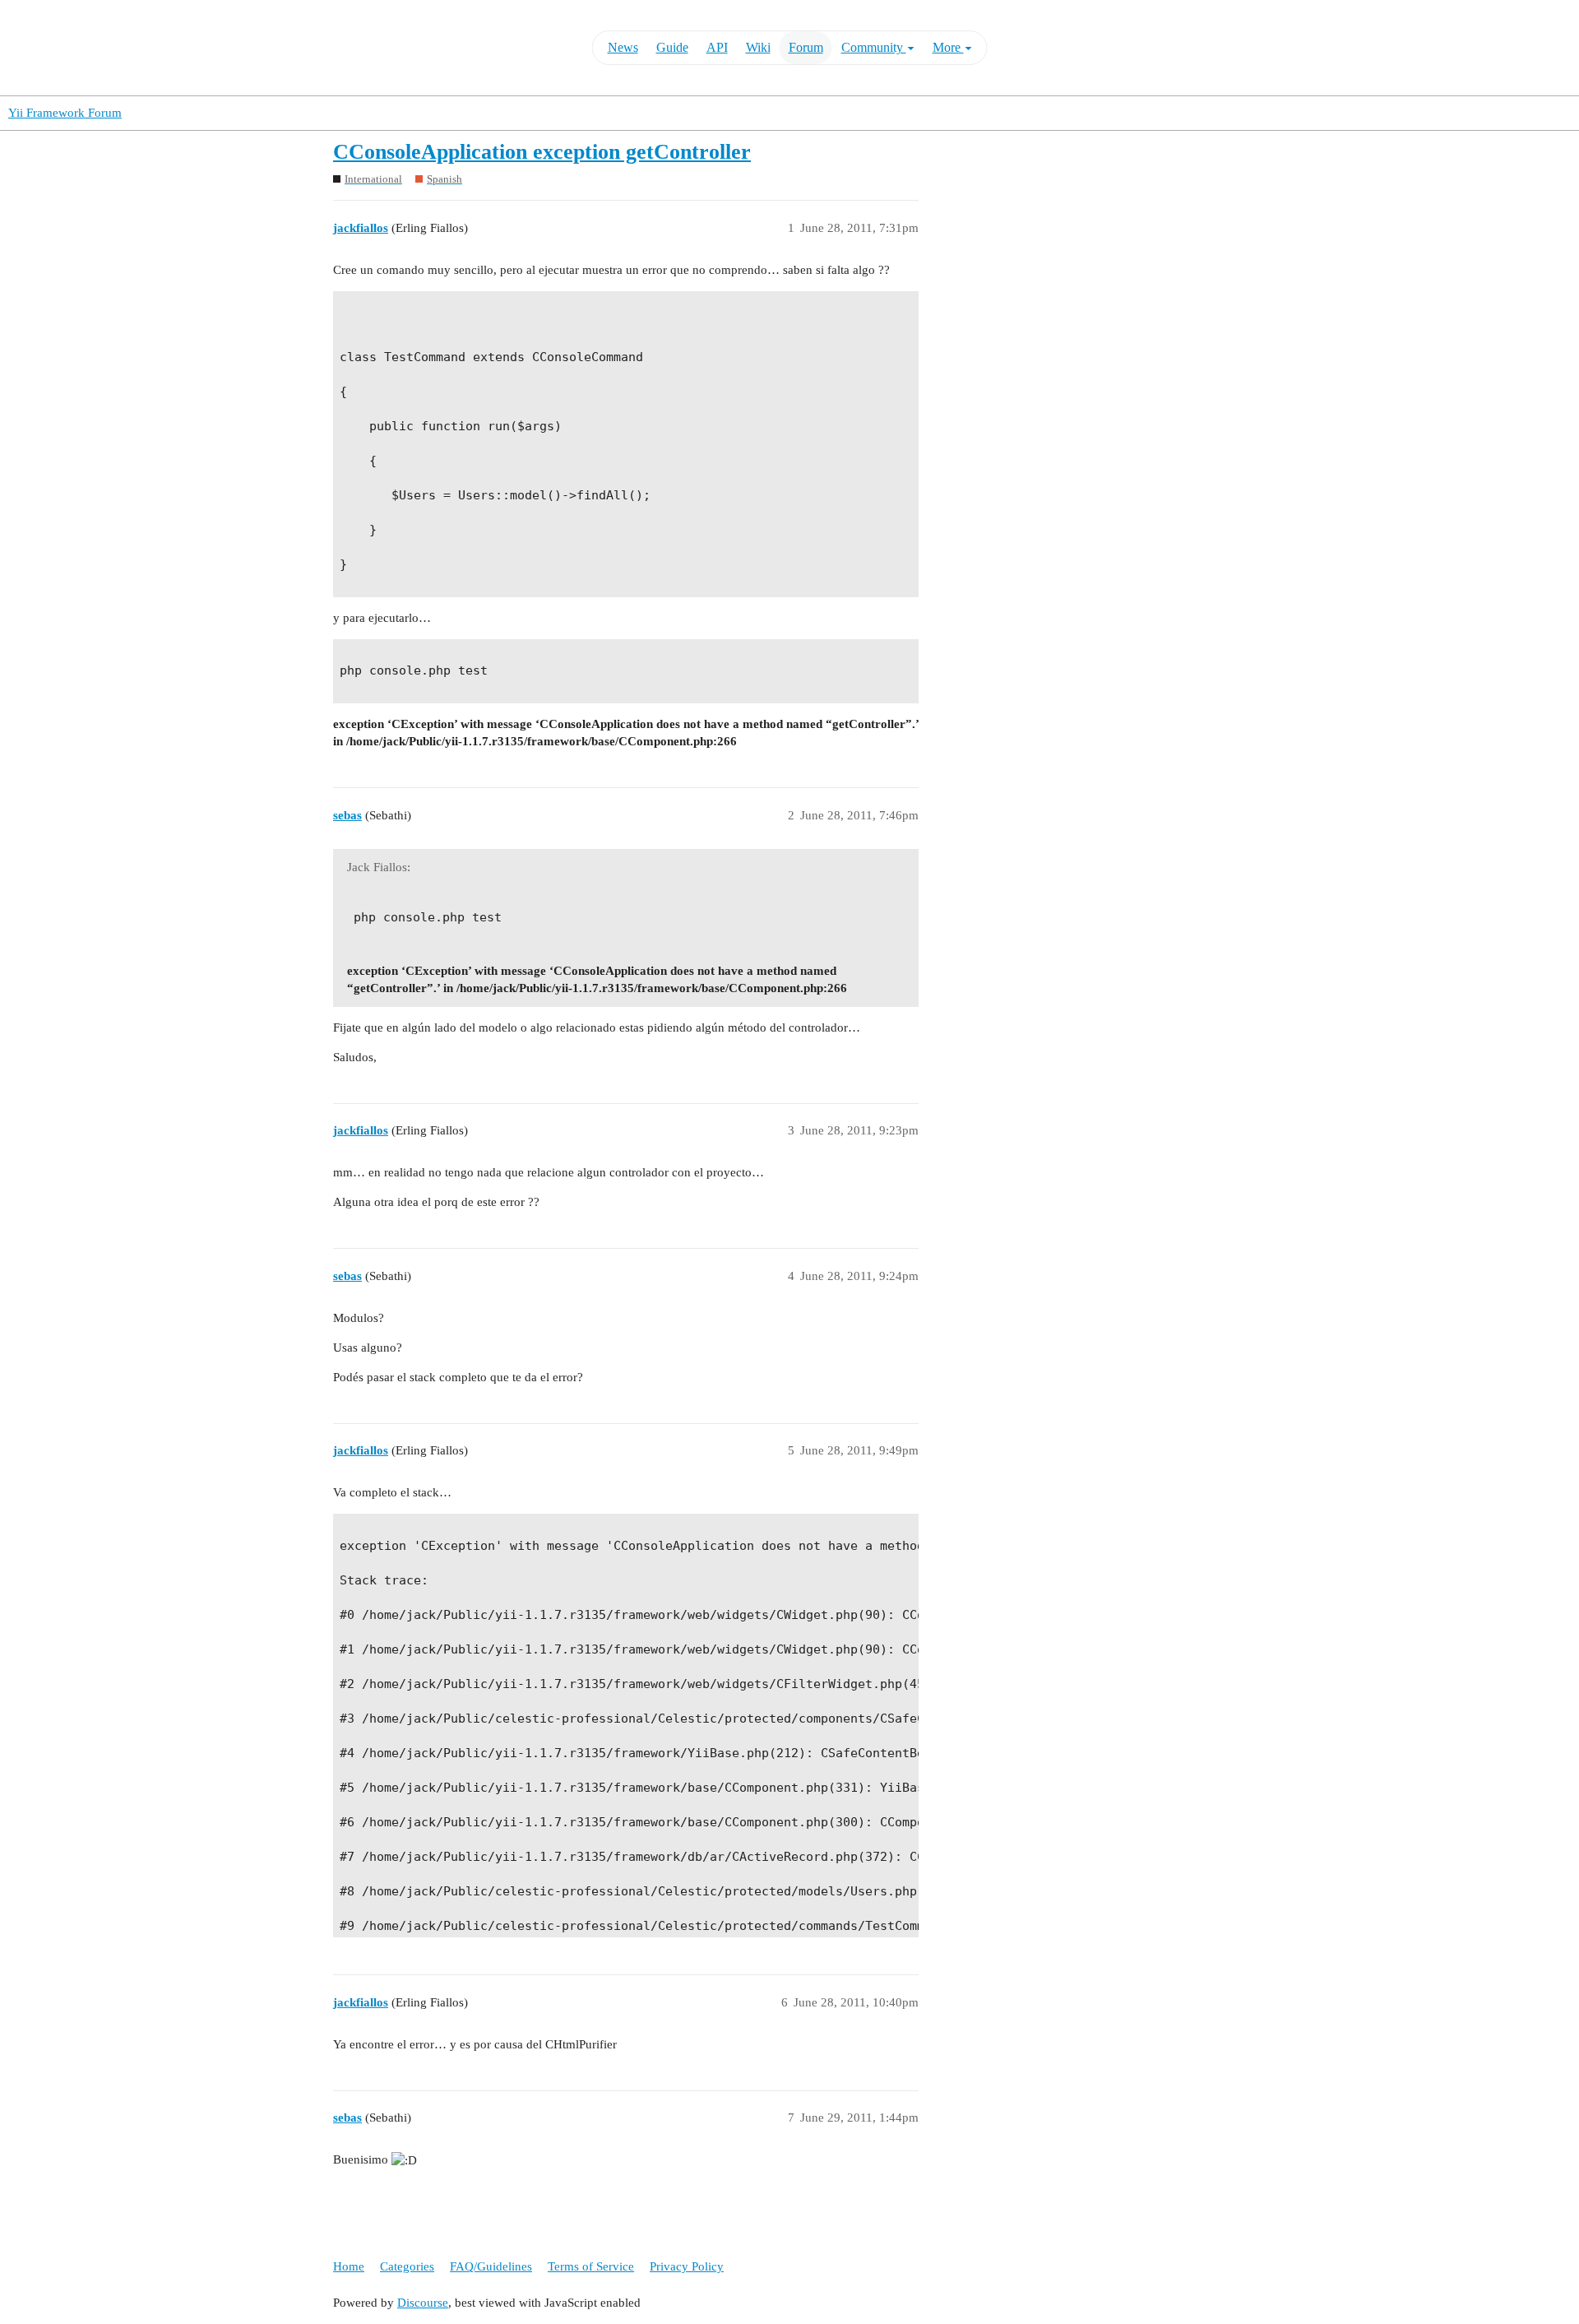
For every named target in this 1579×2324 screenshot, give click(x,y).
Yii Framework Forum (65, 113)
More (948, 47)
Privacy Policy (687, 2266)
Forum (806, 47)
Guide (672, 47)
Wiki (758, 47)
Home (349, 2266)
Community (874, 47)
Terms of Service (591, 2266)
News (623, 47)
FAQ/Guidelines (491, 2266)
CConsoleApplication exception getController (542, 152)
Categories (407, 2266)
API (717, 47)
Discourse (423, 2303)
